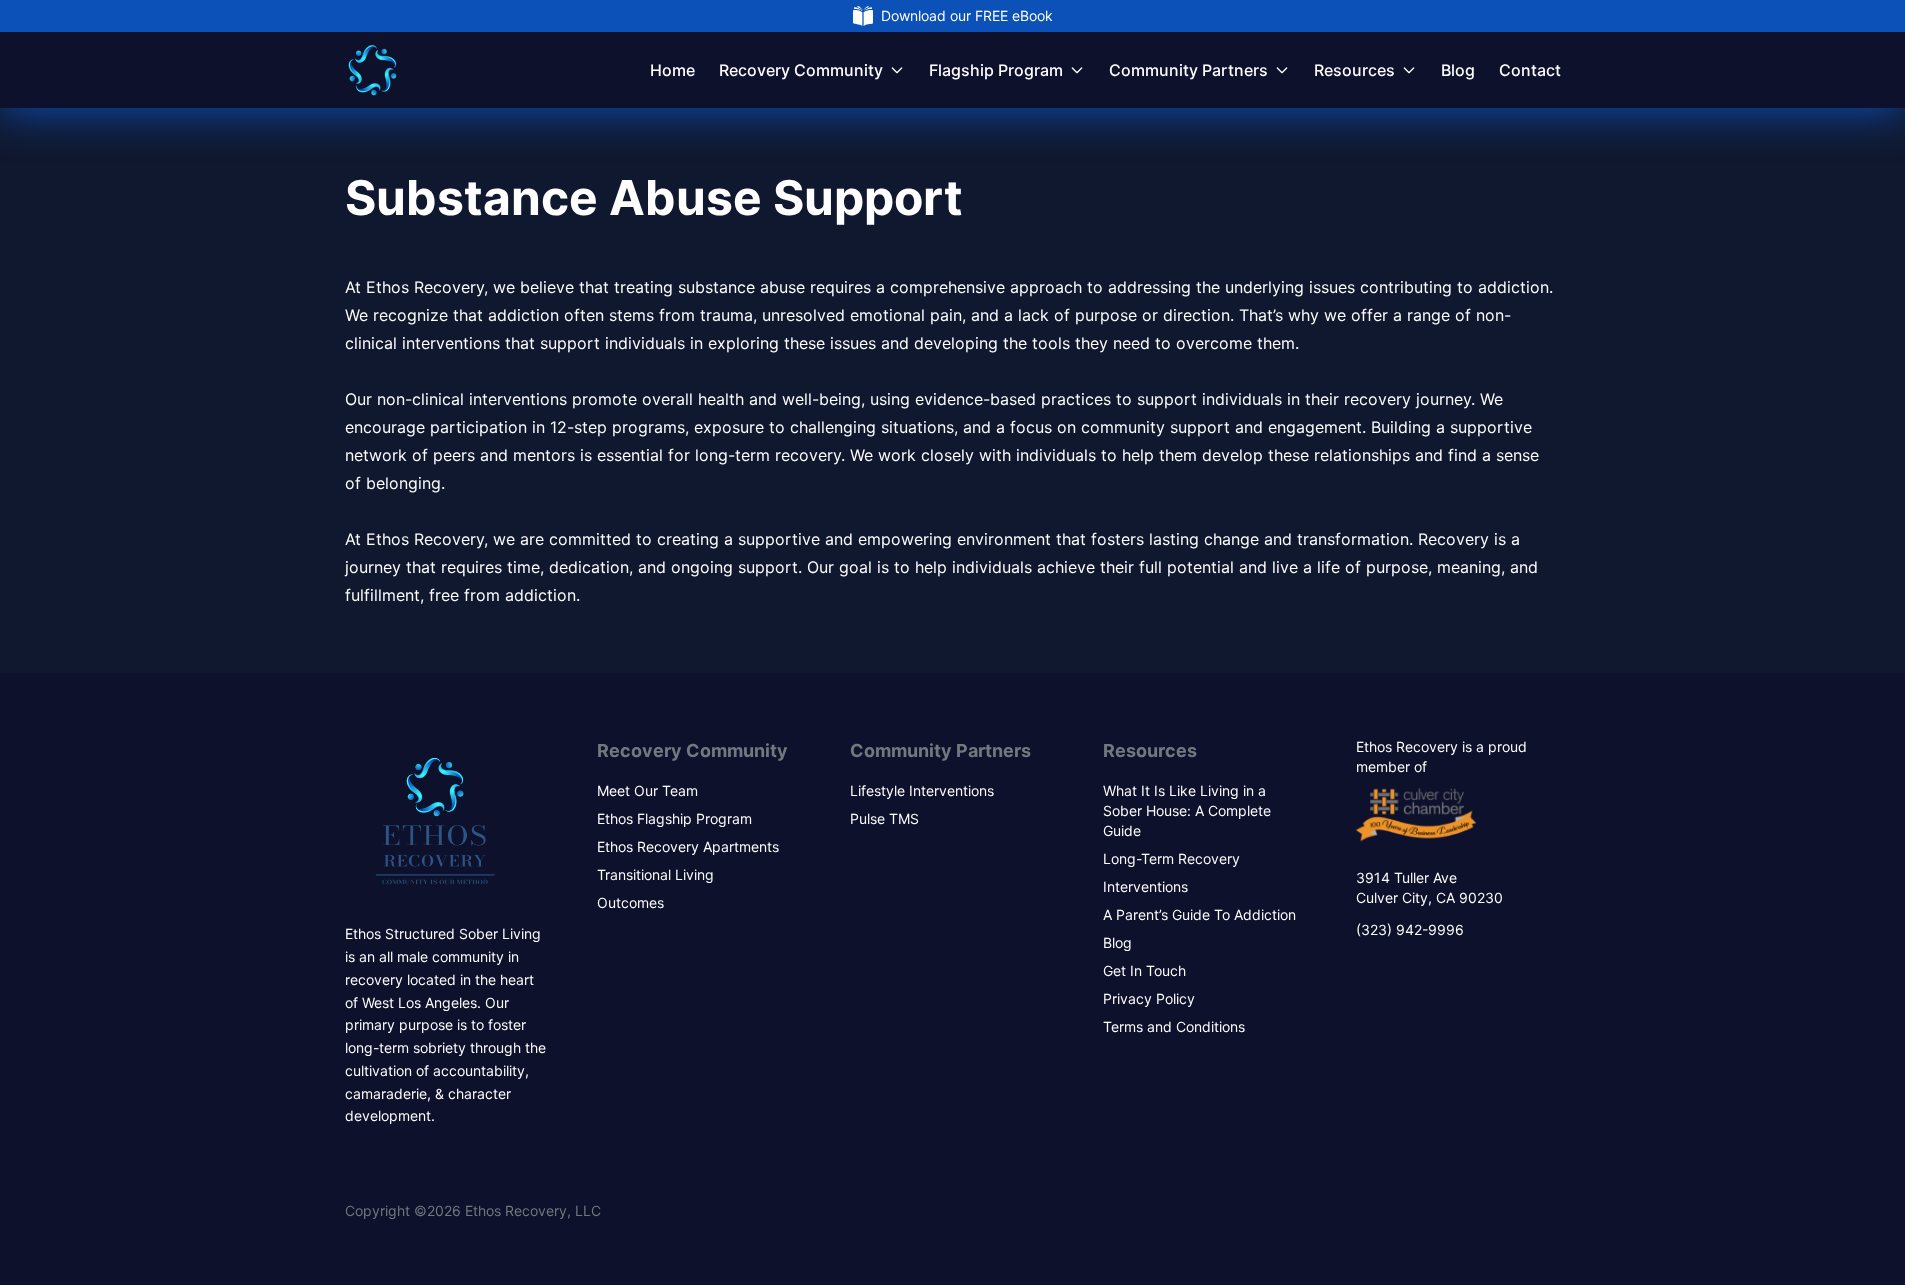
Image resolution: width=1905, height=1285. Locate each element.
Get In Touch (1144, 970)
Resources (1354, 70)
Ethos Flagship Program (674, 818)
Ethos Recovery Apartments (688, 846)
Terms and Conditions (1174, 1026)
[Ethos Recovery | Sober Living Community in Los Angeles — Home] (372, 70)
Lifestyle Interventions (922, 790)
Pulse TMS (884, 818)
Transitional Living (655, 874)
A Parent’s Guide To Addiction (1199, 914)
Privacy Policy (1149, 998)
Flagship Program (996, 70)
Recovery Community (801, 70)
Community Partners (1188, 70)
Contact (1530, 70)
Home (672, 70)
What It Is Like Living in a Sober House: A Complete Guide (1187, 810)
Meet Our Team (647, 790)
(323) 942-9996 (1410, 929)
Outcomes (630, 902)
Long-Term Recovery (1171, 858)
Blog (1458, 70)
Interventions (1145, 886)
